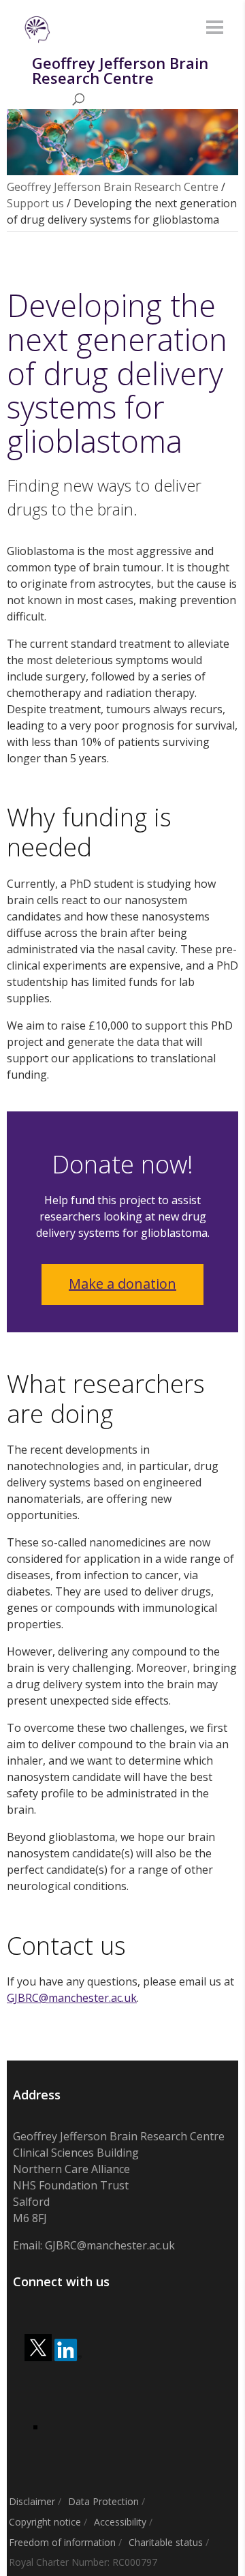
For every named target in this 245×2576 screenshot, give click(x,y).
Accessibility (120, 2522)
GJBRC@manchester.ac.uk (72, 1998)
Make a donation (122, 1284)
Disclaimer (32, 2501)
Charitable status (166, 2542)
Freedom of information (62, 2542)
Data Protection (103, 2501)
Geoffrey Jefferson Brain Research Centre (113, 187)
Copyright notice (45, 2522)
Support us (35, 203)
